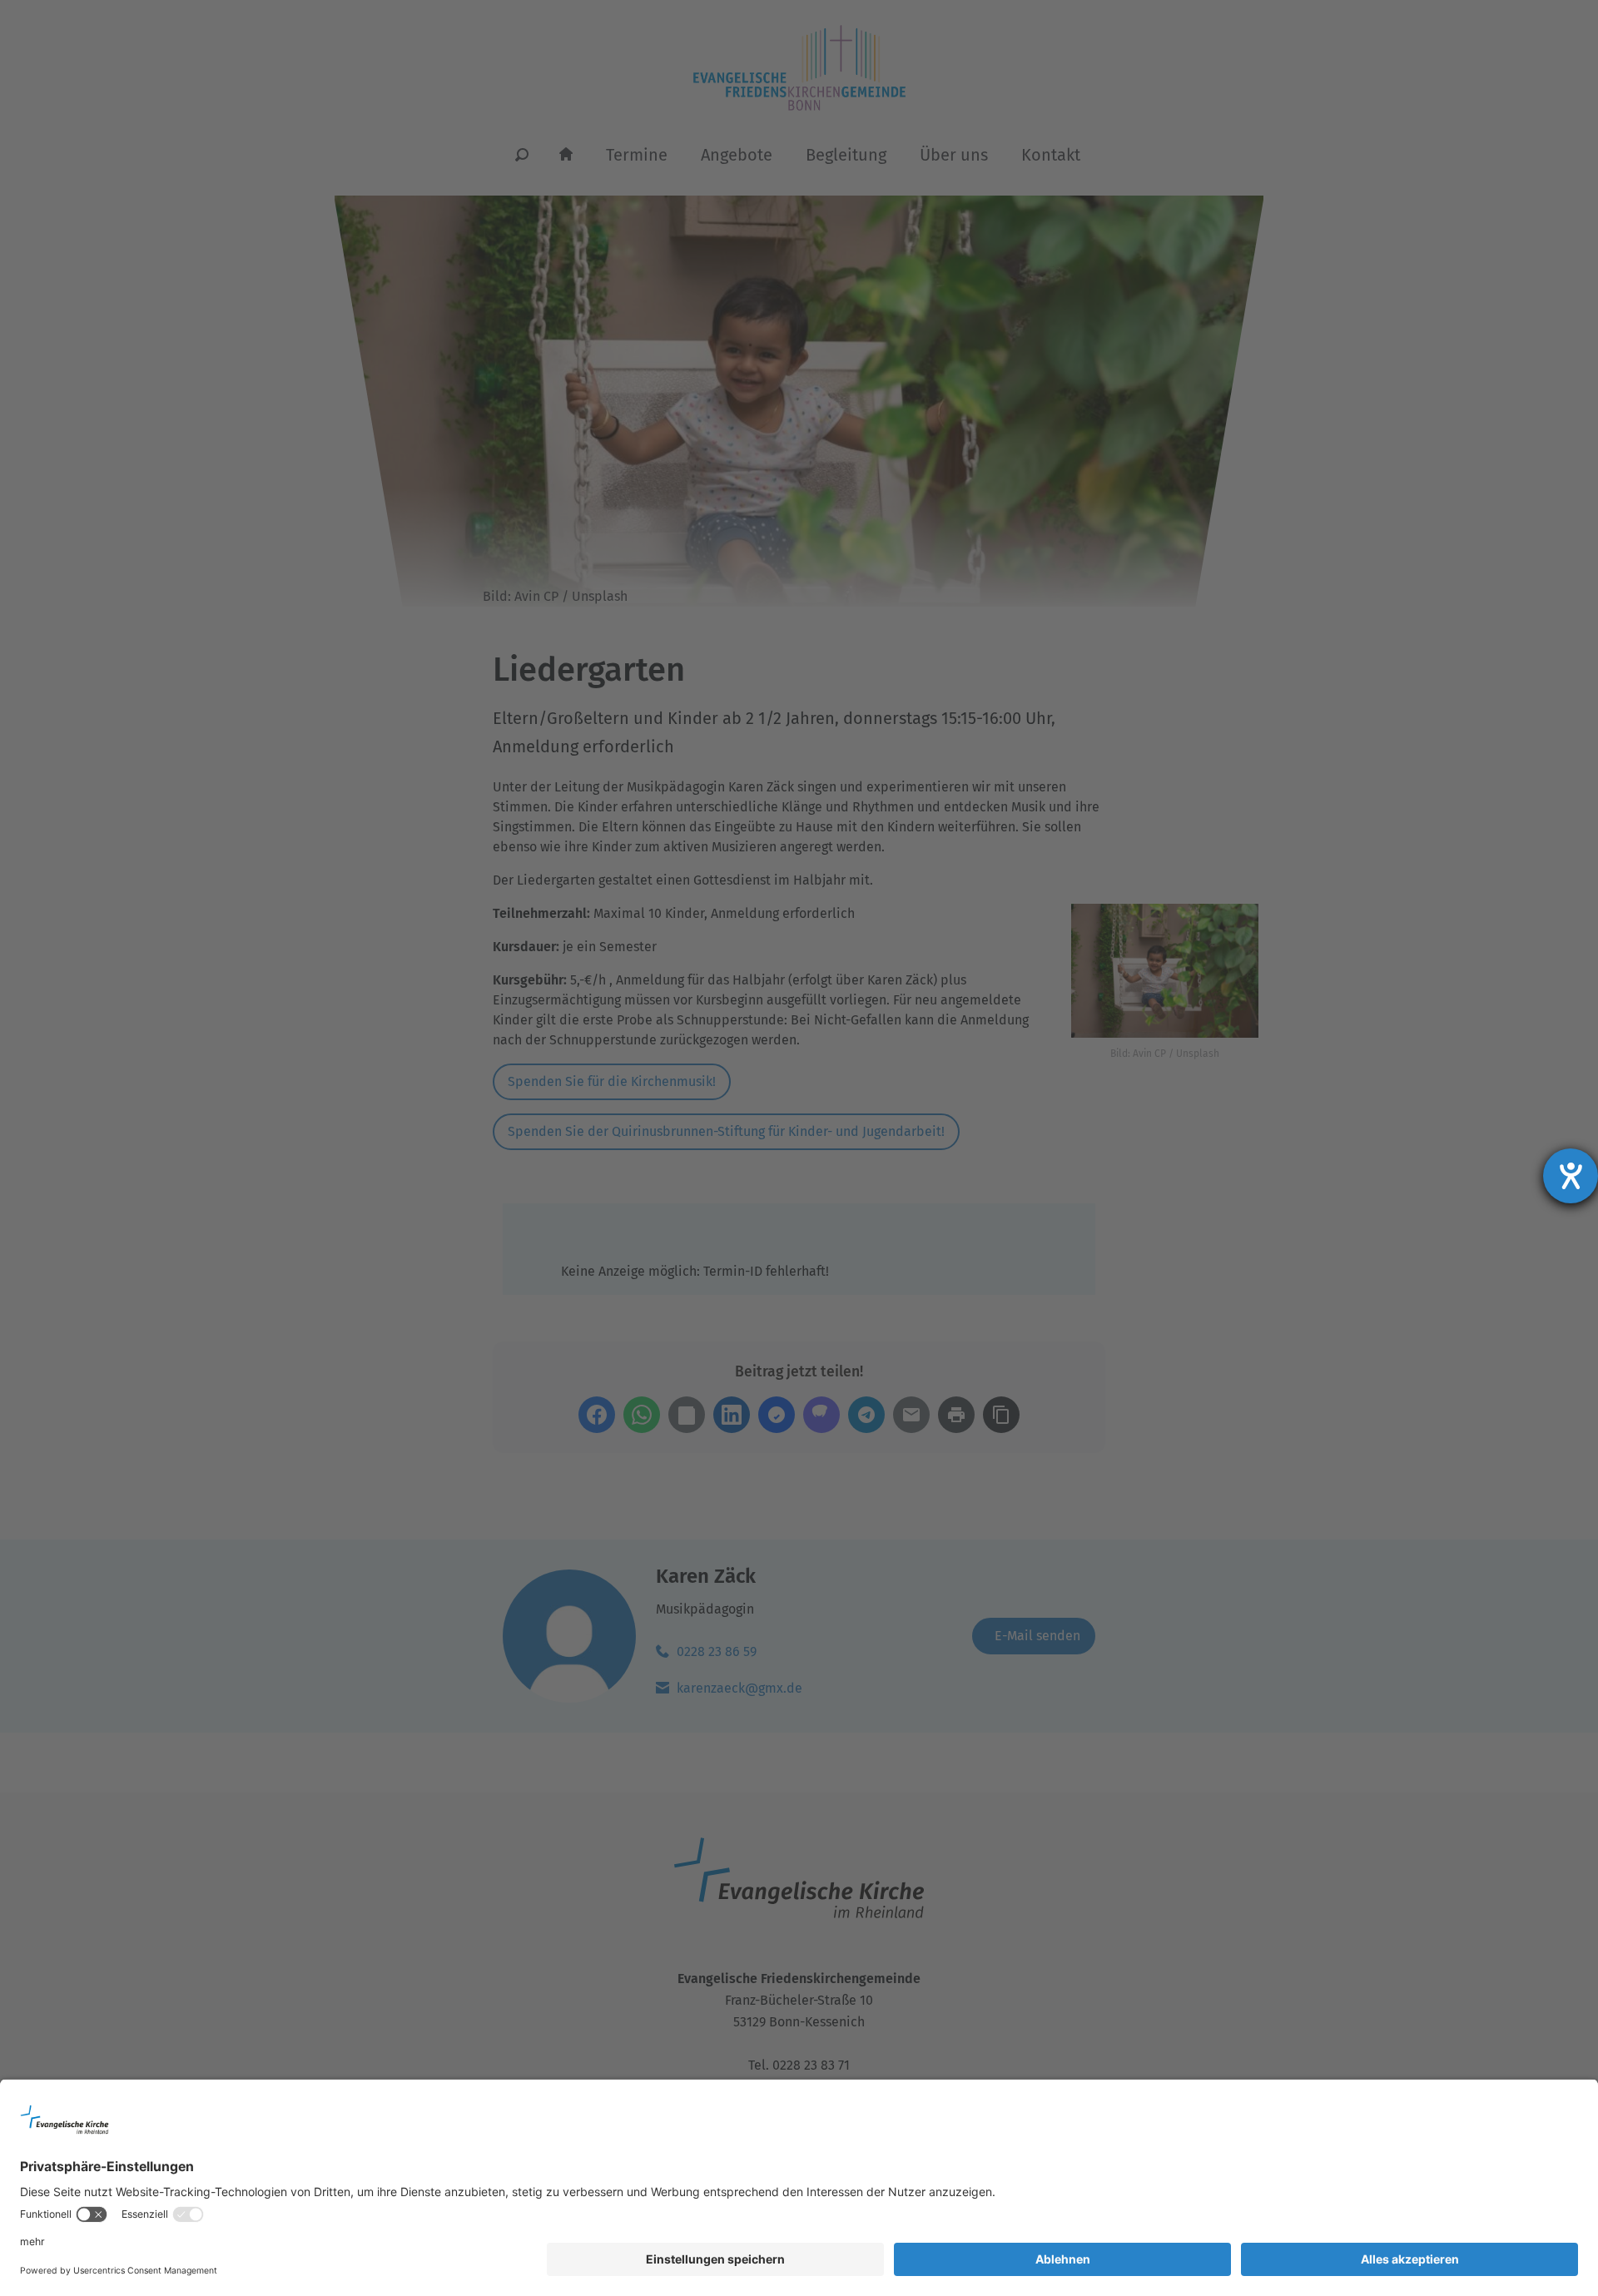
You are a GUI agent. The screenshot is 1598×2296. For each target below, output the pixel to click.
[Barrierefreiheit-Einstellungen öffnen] (1571, 1176)
